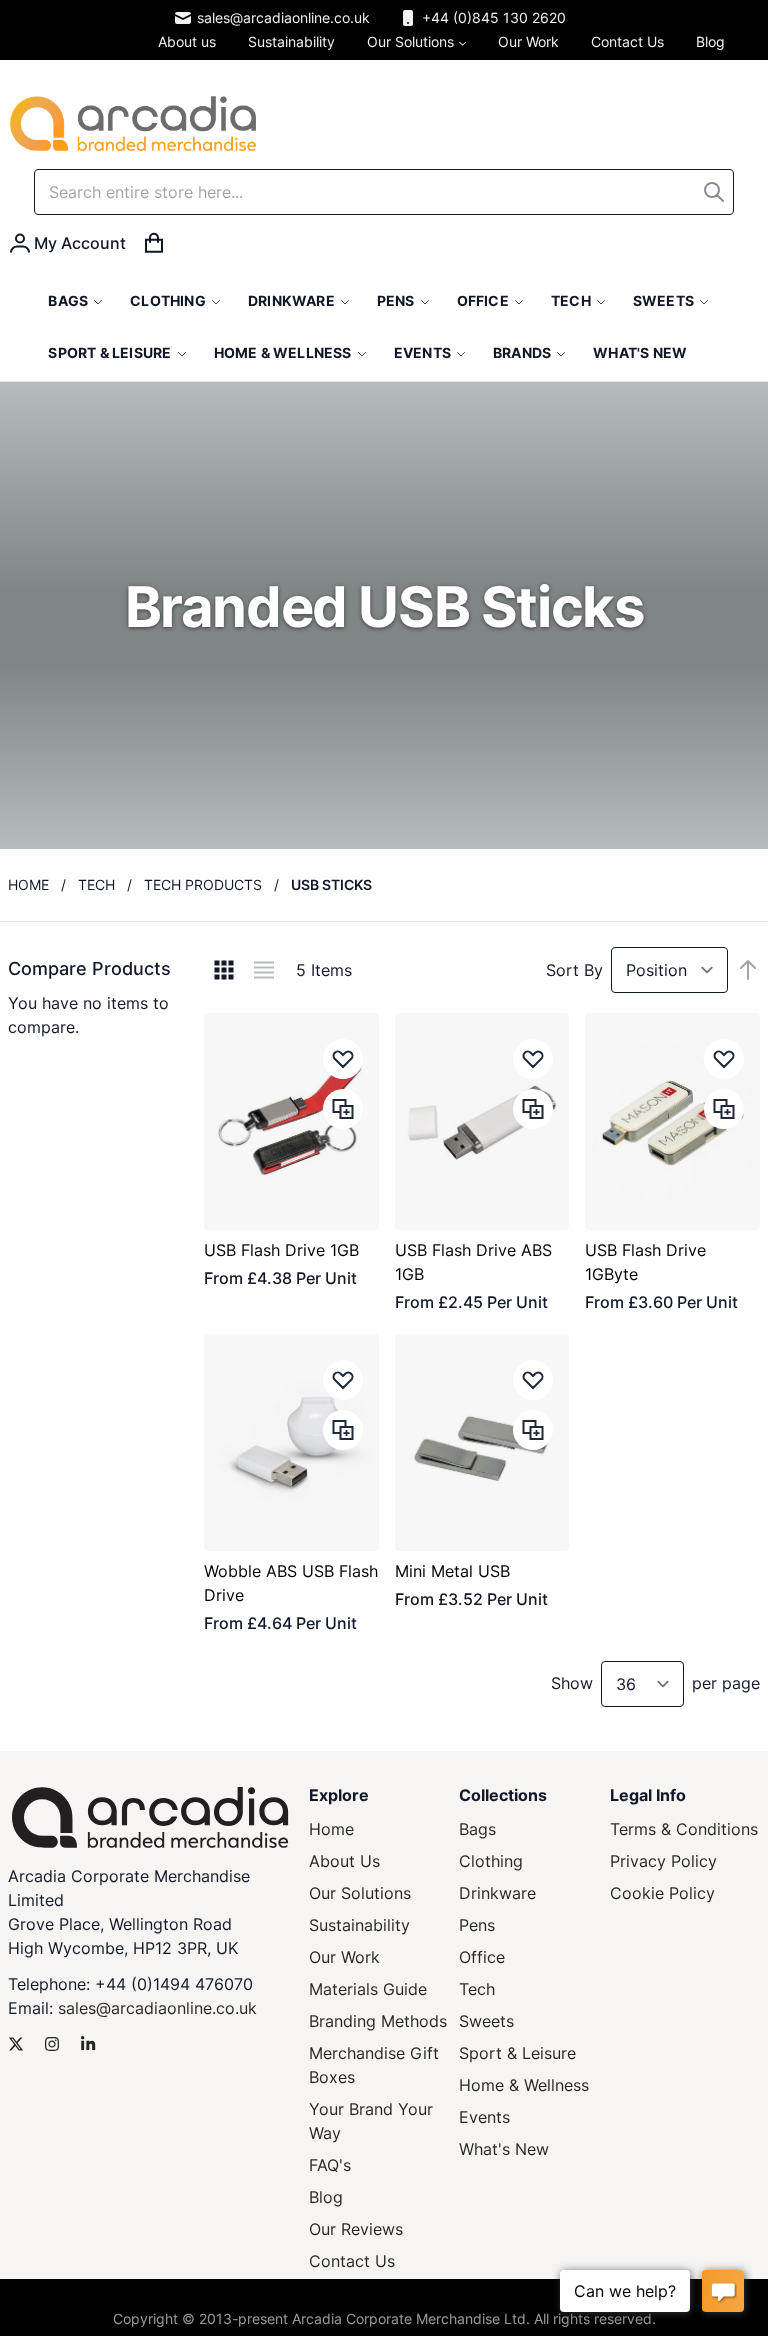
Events (484, 2117)
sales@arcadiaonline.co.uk (283, 17)
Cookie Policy (662, 1893)
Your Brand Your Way (371, 2121)
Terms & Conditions (684, 1829)
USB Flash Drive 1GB (281, 1250)
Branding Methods (378, 2021)
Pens (477, 1925)
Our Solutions (360, 1893)
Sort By (574, 970)
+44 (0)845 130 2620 (494, 17)
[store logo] (133, 123)
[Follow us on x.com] (16, 2044)
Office (482, 1957)
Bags (477, 1829)
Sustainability (359, 1925)
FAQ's (330, 2165)
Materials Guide (368, 1989)
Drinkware (497, 1893)
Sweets (486, 2021)
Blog (326, 2197)
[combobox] (384, 192)
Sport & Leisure (517, 2053)
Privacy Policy (663, 1861)
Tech (96, 884)
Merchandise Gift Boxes (374, 2065)
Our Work (344, 1957)
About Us (344, 1861)
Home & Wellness (524, 2085)
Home (28, 884)
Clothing (491, 1861)
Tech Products (203, 884)
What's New (504, 2149)
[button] (343, 1059)
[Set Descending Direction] (748, 970)
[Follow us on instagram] (52, 2044)
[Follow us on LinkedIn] (88, 2044)
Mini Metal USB (452, 1571)
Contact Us (352, 2261)
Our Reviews (356, 2229)
